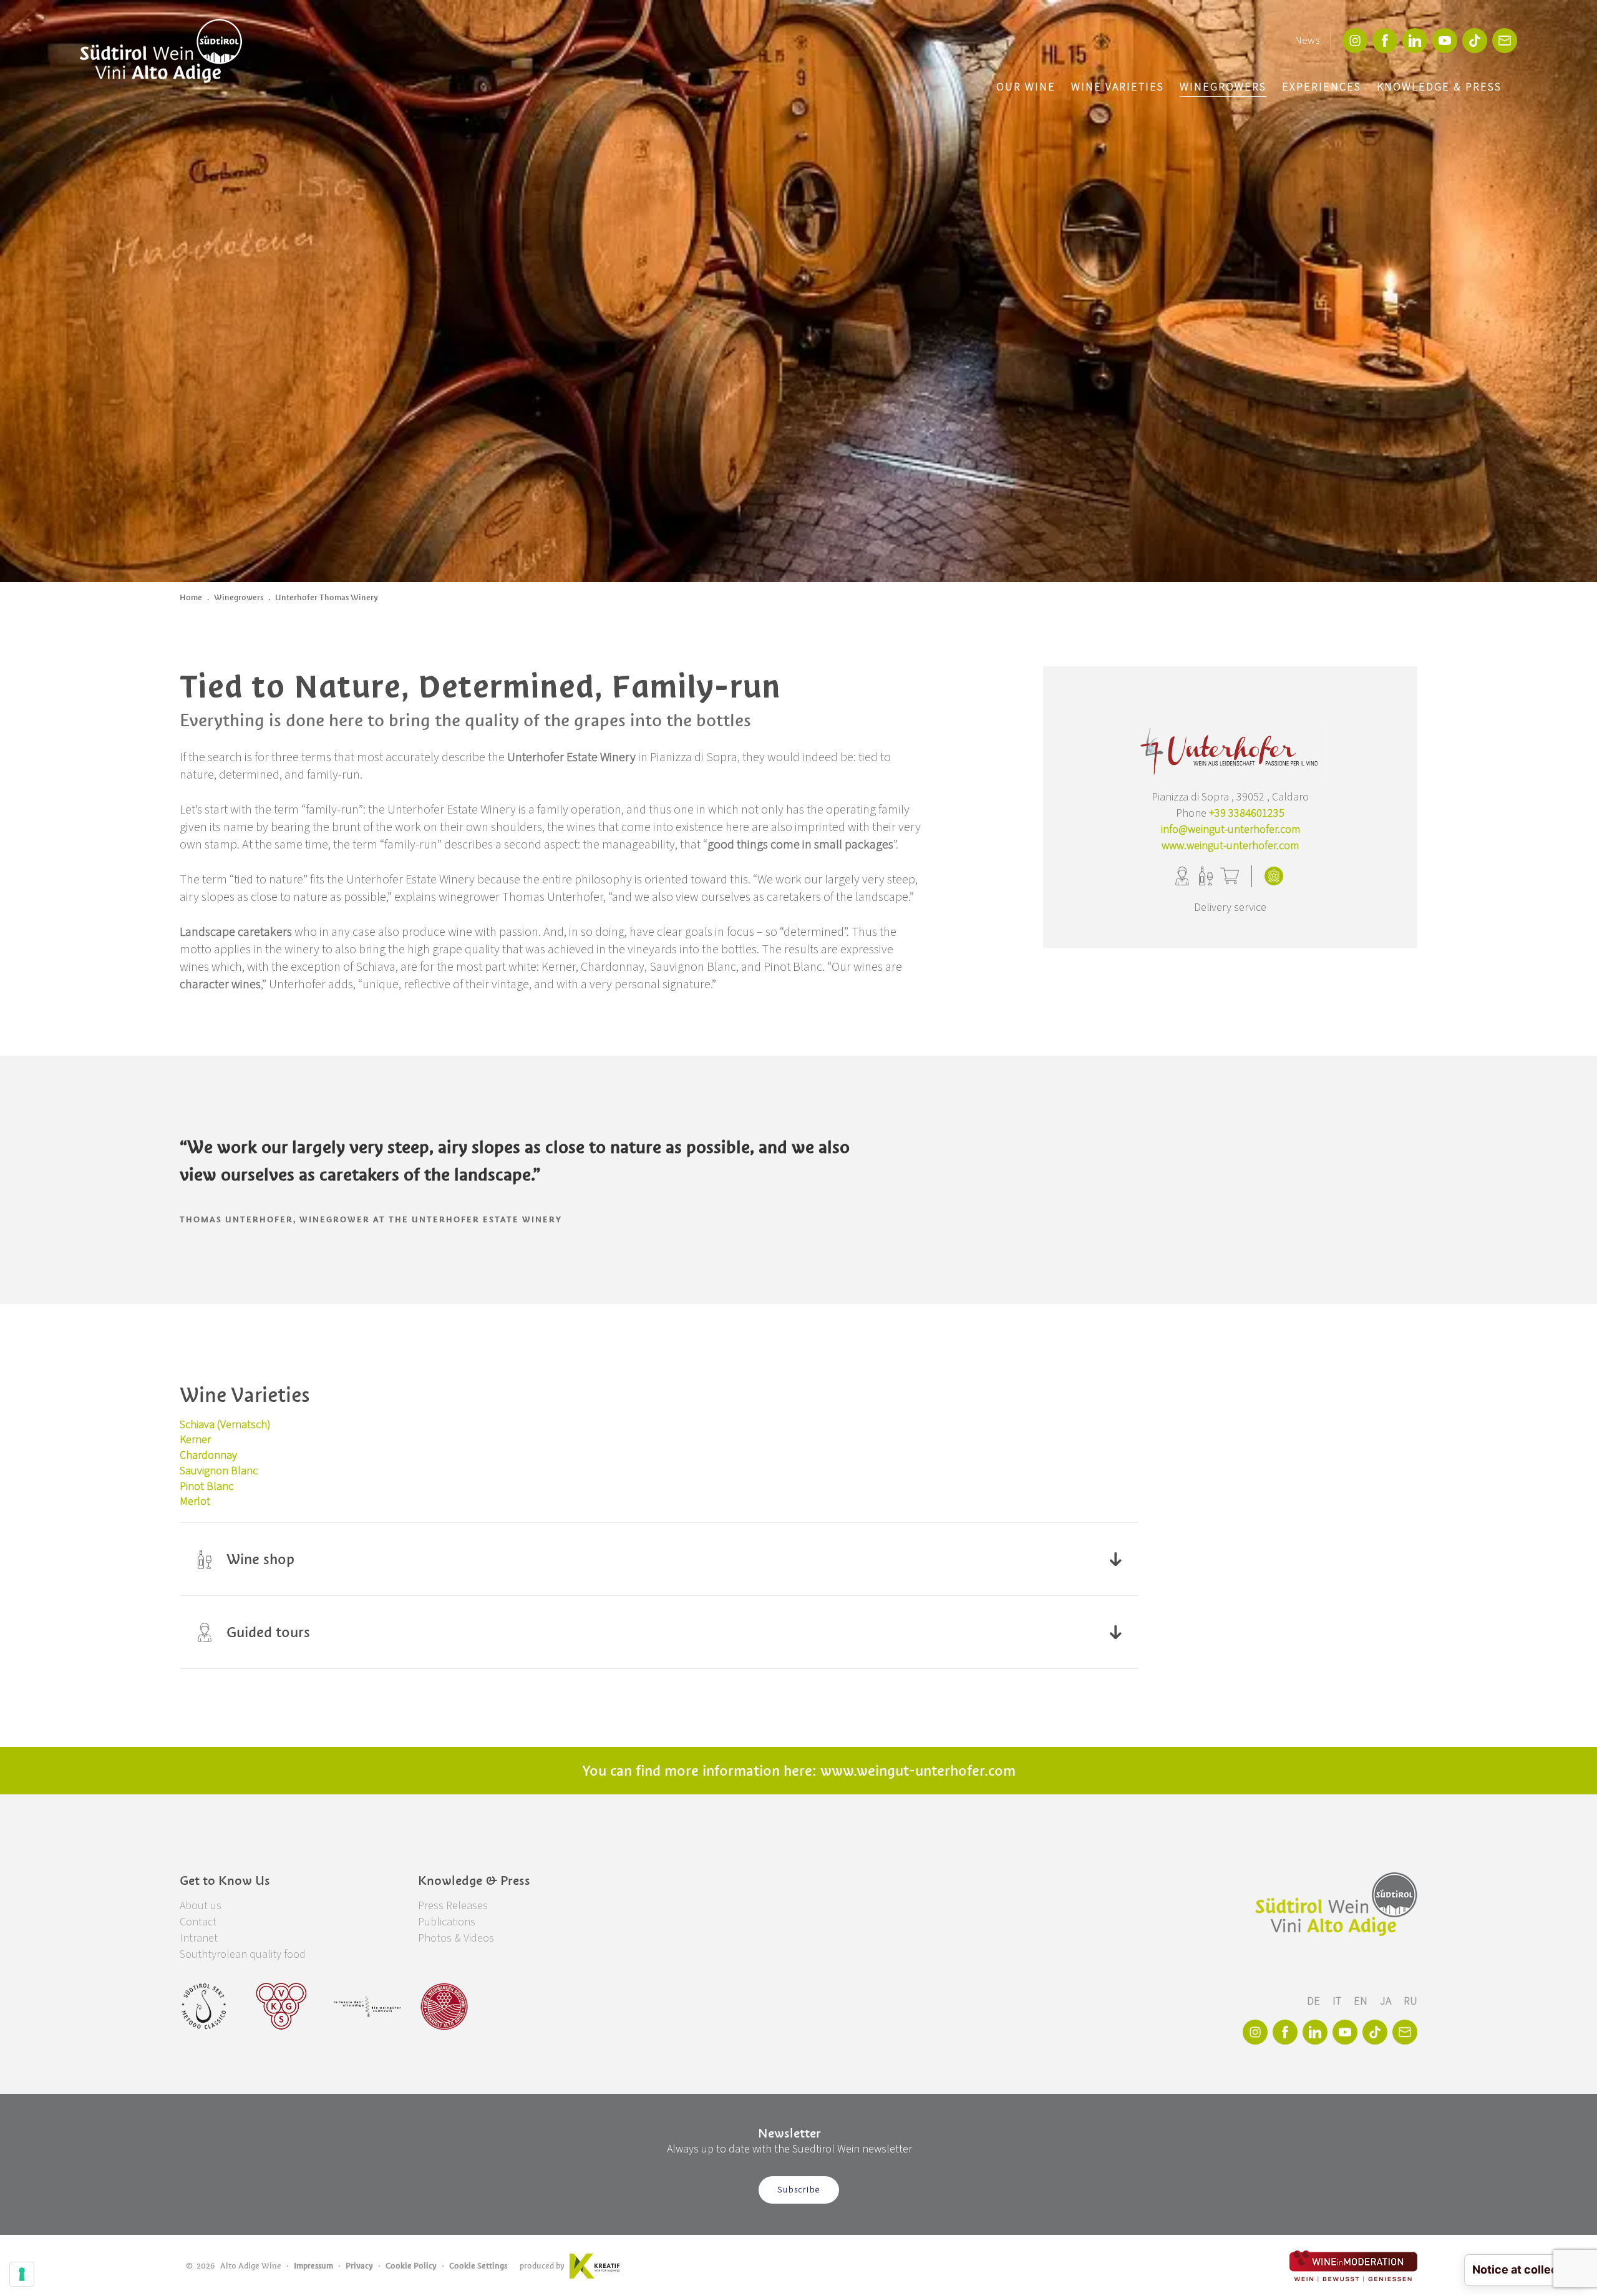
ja (1387, 2001)
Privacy (359, 2266)
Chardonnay (208, 1455)
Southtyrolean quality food (243, 1954)
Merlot (195, 1501)
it (1338, 2001)
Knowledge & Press (1439, 87)
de (1315, 2001)
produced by (542, 2266)
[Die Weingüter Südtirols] (367, 2007)
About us (201, 1906)
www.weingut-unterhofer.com (1230, 846)
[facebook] (1385, 41)
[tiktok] (1475, 41)
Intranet (199, 1938)
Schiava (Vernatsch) (225, 1425)
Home (191, 597)
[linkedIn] (1415, 41)
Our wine (1026, 87)
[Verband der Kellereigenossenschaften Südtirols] (282, 2007)
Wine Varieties (1118, 87)
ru (1410, 2001)
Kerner (195, 1440)
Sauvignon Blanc (219, 1471)
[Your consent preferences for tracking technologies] (22, 2274)
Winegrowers (1223, 87)
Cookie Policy (411, 2266)
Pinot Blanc (206, 1486)
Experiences (1322, 87)
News (1307, 41)
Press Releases (453, 1906)
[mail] (1505, 41)
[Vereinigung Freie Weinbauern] (444, 2007)
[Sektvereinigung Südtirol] (205, 2007)
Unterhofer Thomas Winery (327, 597)
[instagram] (1355, 41)
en (1362, 2001)
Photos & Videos (456, 1938)
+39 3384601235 (1247, 813)
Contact (198, 1922)
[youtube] (1445, 41)
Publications (447, 1922)
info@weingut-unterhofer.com (1231, 829)
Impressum (313, 2266)
